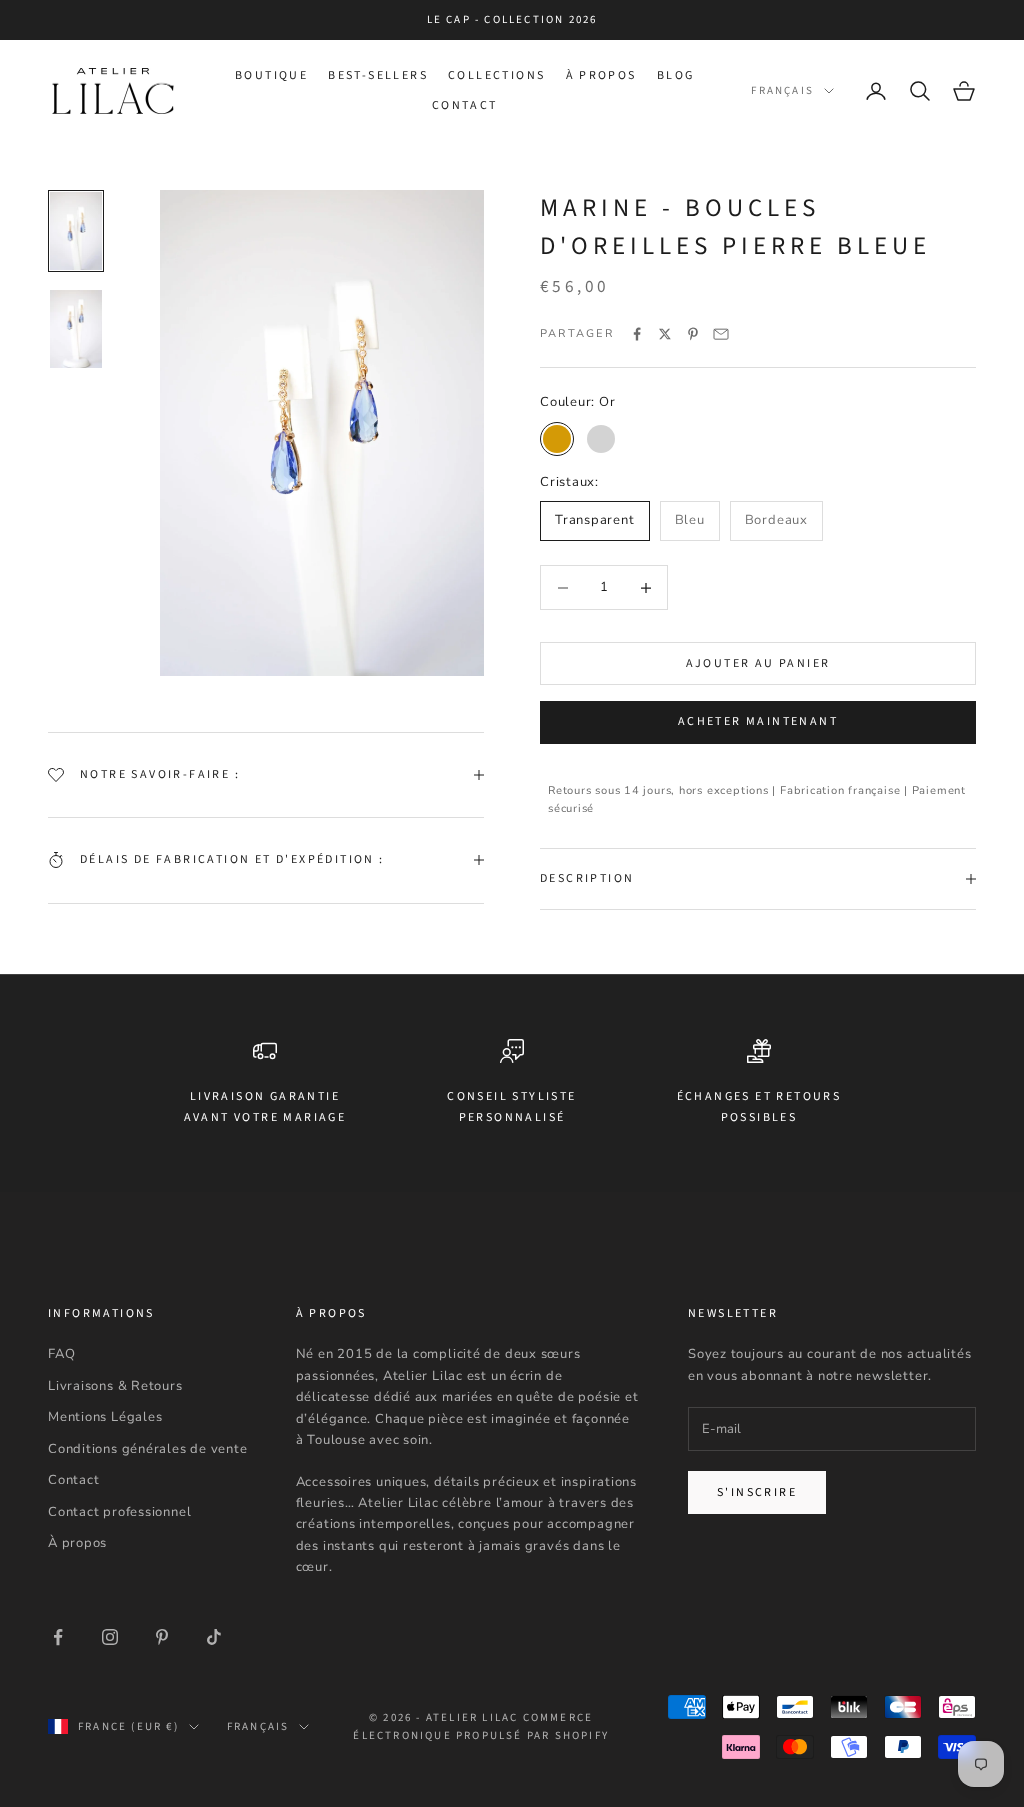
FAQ (61, 1354)
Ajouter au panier (758, 663)
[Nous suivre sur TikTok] (214, 1637)
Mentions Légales (105, 1417)
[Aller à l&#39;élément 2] (76, 329)
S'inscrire (757, 1492)
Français (782, 90)
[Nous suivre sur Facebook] (58, 1637)
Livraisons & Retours (115, 1386)
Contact (465, 105)
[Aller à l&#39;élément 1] (76, 231)
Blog (676, 75)
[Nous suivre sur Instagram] (110, 1637)
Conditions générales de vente (148, 1449)
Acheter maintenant (758, 721)
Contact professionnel (119, 1512)
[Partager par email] (721, 334)
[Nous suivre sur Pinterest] (162, 1637)
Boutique (271, 75)
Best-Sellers (378, 75)
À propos (601, 75)
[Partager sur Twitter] (665, 334)
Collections (496, 75)
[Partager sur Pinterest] (693, 334)
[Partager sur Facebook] (637, 334)
